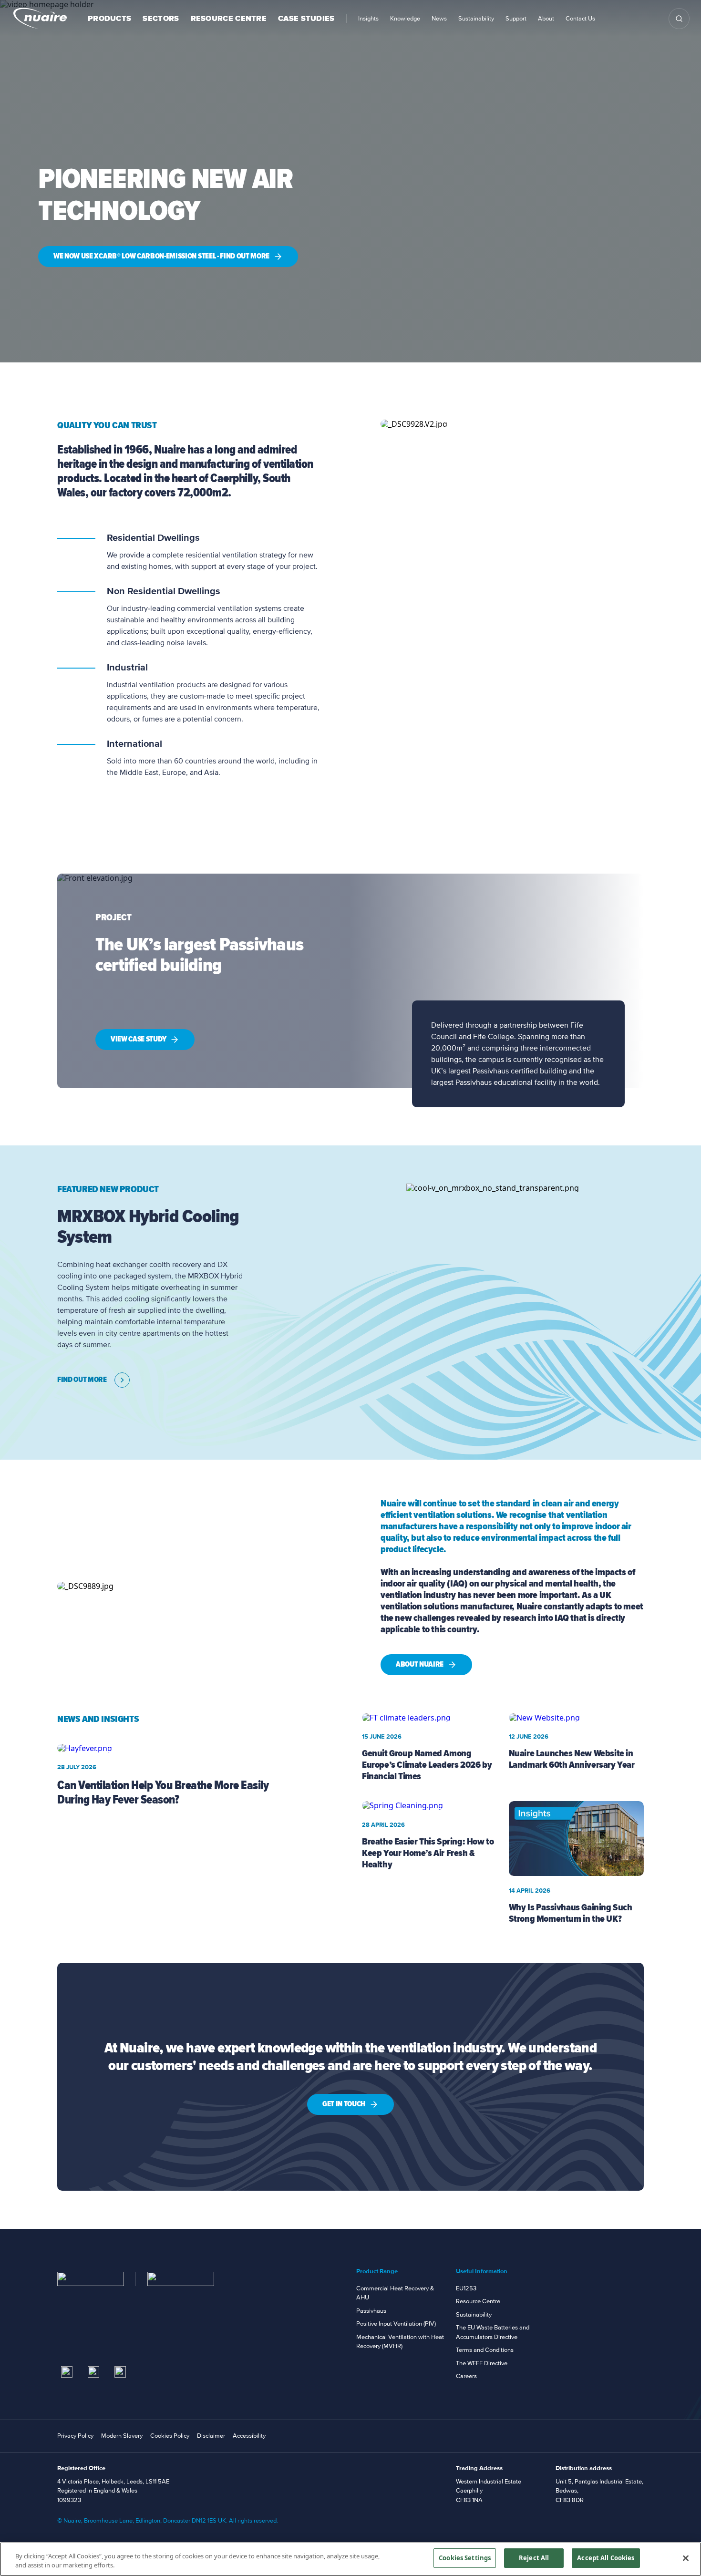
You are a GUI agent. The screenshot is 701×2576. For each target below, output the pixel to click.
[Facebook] (120, 2372)
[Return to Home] (91, 2279)
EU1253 (466, 2288)
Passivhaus (371, 2311)
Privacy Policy (75, 2436)
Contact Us (580, 19)
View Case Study (138, 1039)
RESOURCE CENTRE (229, 19)
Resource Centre (478, 2301)
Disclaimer (211, 2436)
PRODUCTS (109, 19)
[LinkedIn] (67, 2372)
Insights (368, 19)
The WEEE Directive (482, 2363)
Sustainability (476, 19)
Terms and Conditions (485, 2350)
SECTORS (161, 19)
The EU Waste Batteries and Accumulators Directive (493, 2332)
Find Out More (82, 1380)
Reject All (534, 2558)
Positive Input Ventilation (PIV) (396, 2324)
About (546, 19)
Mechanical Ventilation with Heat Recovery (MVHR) (400, 2342)
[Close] (686, 2558)
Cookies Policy (170, 2436)
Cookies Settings (465, 2558)
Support (516, 19)
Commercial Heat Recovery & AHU (395, 2293)
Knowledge (405, 19)
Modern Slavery (122, 2436)
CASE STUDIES (306, 19)
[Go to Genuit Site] (181, 2279)
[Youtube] (93, 2372)
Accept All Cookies (606, 2558)
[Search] (679, 19)
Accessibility (249, 2436)
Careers (466, 2376)
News (439, 19)
